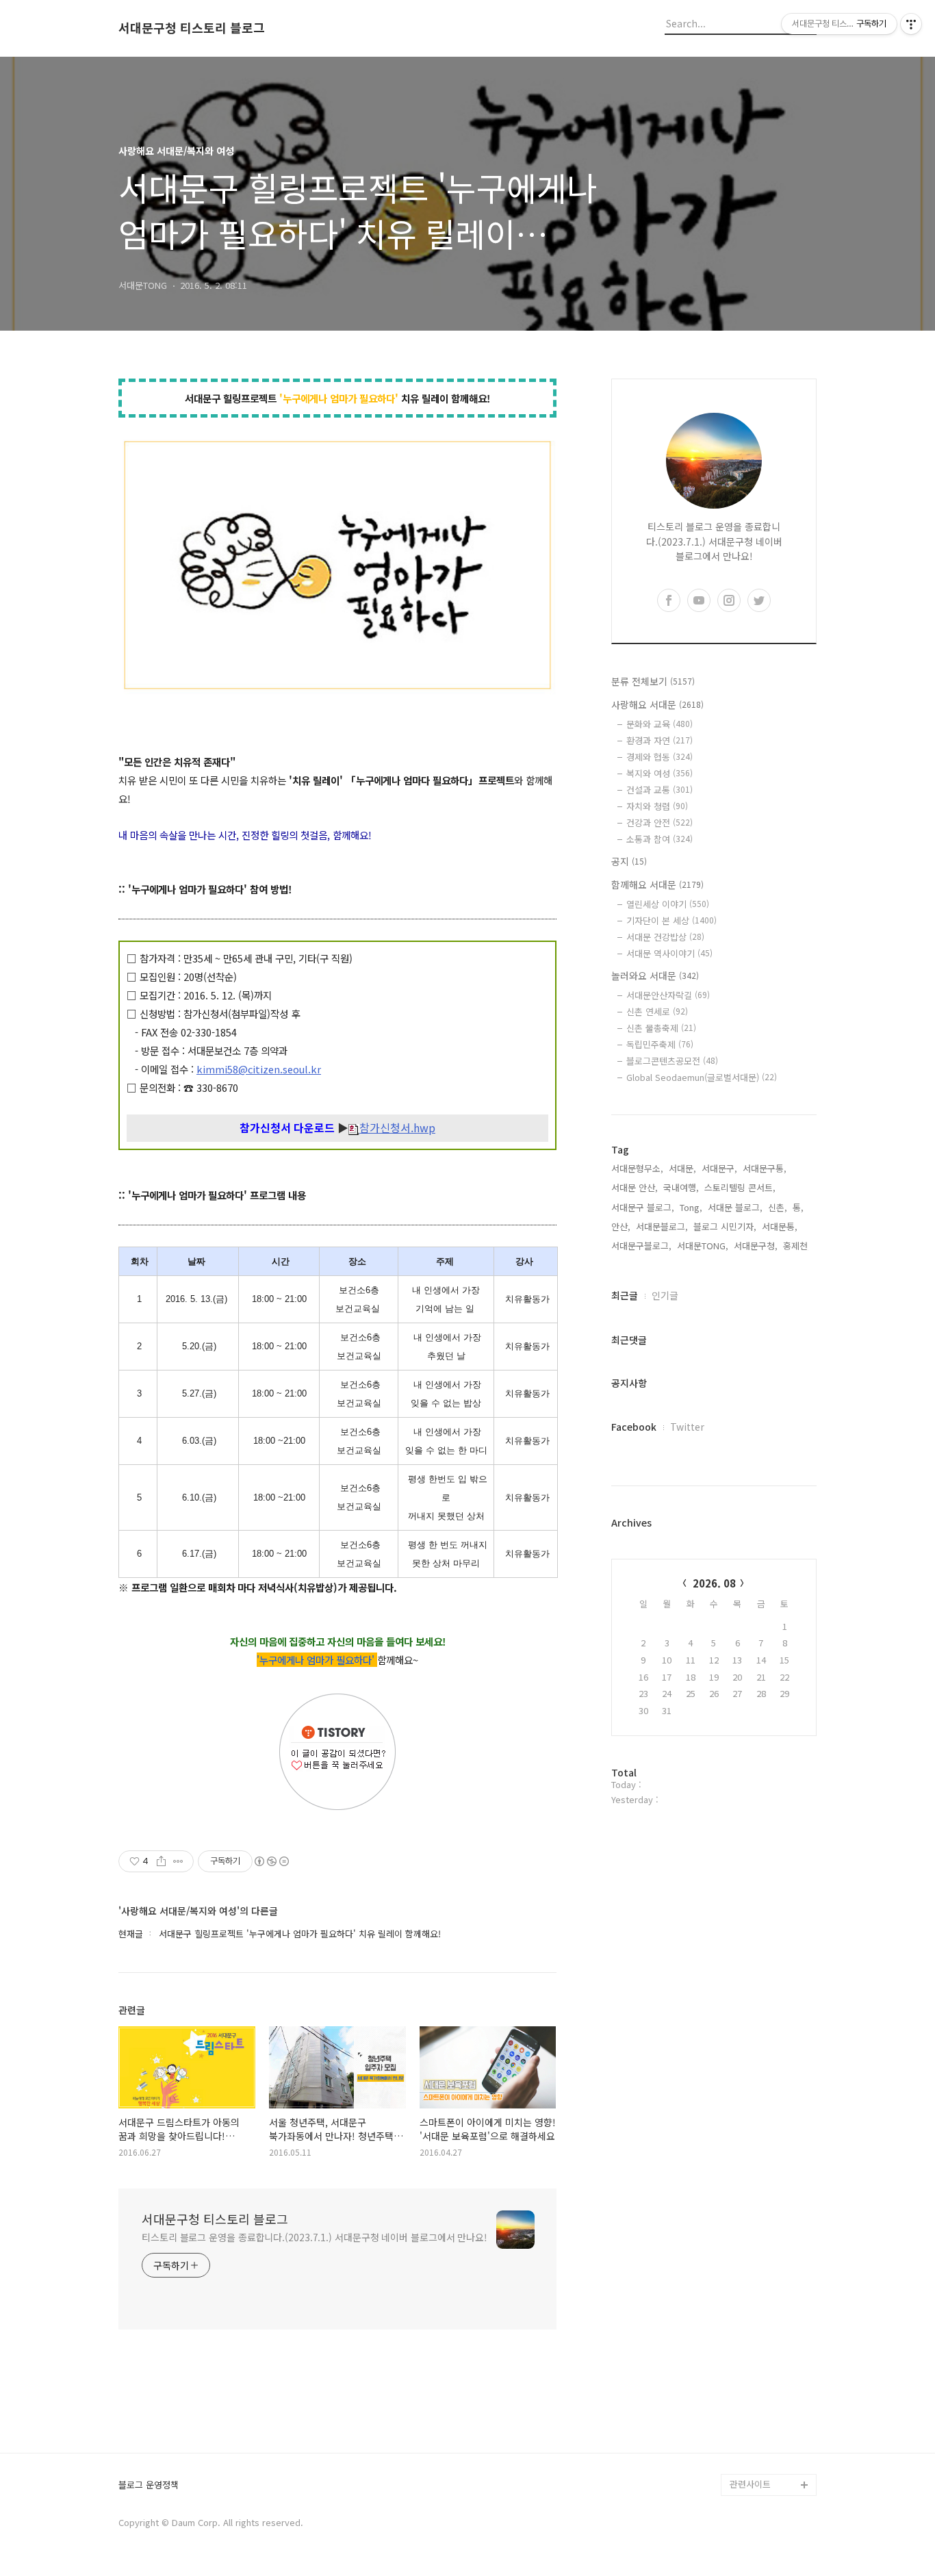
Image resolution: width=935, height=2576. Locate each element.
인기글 (665, 1295)
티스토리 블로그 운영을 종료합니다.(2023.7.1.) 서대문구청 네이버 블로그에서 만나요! (315, 2237)
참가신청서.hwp (397, 1128)
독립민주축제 (660, 1044)
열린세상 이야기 (668, 904)
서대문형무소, (637, 1168)
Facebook (634, 1427)
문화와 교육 (659, 724)
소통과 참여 (659, 839)
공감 (739, 2309)
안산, (621, 1226)
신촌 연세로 (657, 1011)
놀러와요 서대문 (655, 975)
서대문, (682, 1168)
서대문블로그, (662, 1226)
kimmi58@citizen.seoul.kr (259, 1069)
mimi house (754, 2419)
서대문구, (719, 1168)
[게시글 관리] (178, 1861)
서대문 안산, (635, 1187)
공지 (629, 861)
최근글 (625, 1295)
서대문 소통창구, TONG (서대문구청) (767, 2277)
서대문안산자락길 (668, 995)
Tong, (691, 1207)
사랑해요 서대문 (657, 704)
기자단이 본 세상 (671, 920)
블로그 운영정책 (149, 2485)
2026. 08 (714, 1583)
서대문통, (780, 1226)
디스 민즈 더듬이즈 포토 (771, 2386)
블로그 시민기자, (725, 1226)
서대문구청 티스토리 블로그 (192, 28)
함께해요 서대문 (657, 884)
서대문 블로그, (735, 1207)
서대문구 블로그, (643, 1207)
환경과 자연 (659, 740)
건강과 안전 (659, 822)
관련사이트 (750, 2484)
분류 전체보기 (653, 681)
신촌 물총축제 (661, 1028)
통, (798, 1207)
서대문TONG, (703, 1246)
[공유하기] (161, 1861)
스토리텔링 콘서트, (740, 1187)
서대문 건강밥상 (665, 937)
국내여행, (681, 1187)
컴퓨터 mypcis (759, 2331)
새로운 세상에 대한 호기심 (771, 2452)
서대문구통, (765, 1168)
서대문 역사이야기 (669, 953)
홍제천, (797, 1246)
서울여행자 (751, 2353)
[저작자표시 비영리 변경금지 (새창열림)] (271, 1861)
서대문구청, (756, 1246)
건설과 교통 (659, 790)
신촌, (778, 1207)
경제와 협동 (659, 757)
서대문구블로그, (641, 1246)
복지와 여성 (659, 773)
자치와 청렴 (657, 806)
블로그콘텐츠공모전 (672, 1061)
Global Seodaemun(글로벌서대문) (702, 1077)
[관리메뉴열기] (911, 24)
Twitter (687, 1427)
